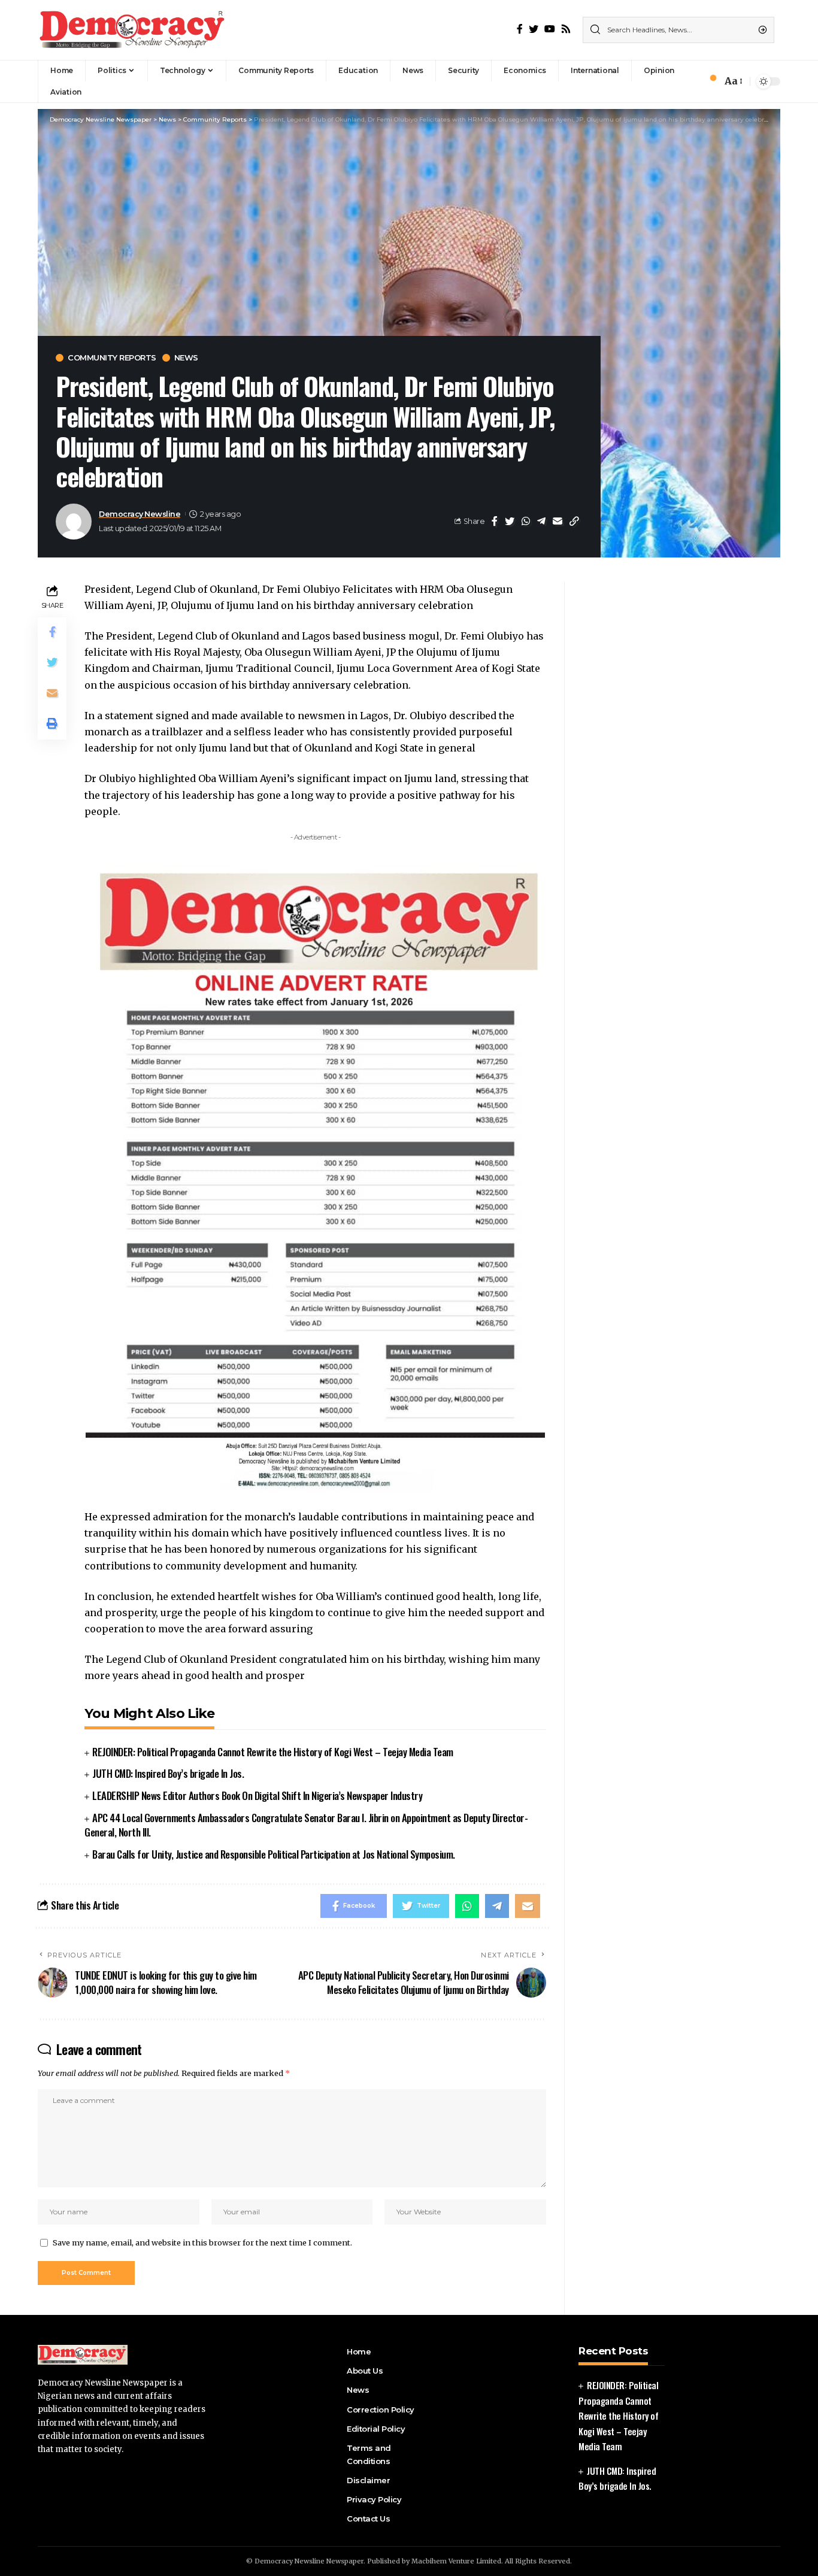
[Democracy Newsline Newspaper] (133, 30)
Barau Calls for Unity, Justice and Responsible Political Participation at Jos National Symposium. (274, 1854)
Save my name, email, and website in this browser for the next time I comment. (202, 2242)
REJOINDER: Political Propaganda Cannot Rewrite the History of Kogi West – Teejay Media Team (273, 1752)
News (186, 358)
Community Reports (112, 358)
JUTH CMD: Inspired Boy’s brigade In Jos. (168, 1773)
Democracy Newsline (140, 514)
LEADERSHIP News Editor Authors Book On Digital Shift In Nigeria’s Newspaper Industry (257, 1795)
